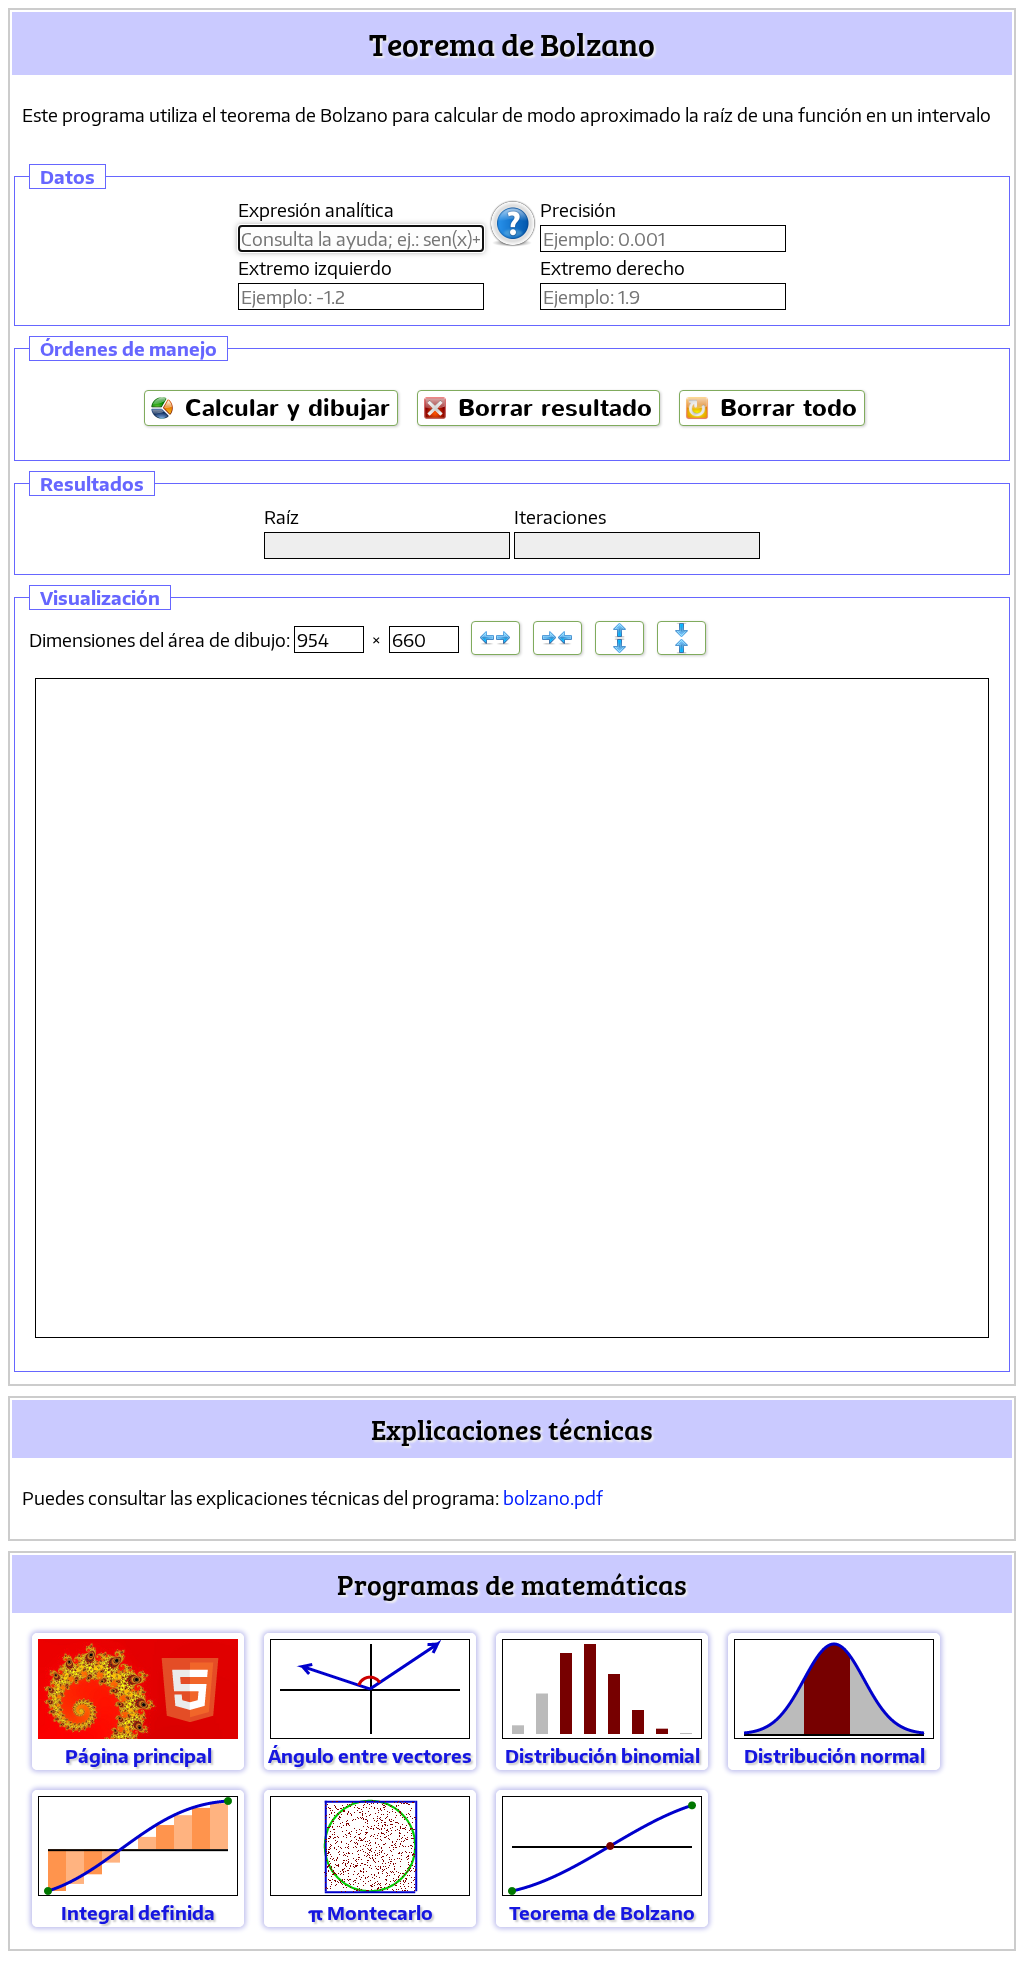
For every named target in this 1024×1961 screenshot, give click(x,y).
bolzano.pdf (553, 1497)
